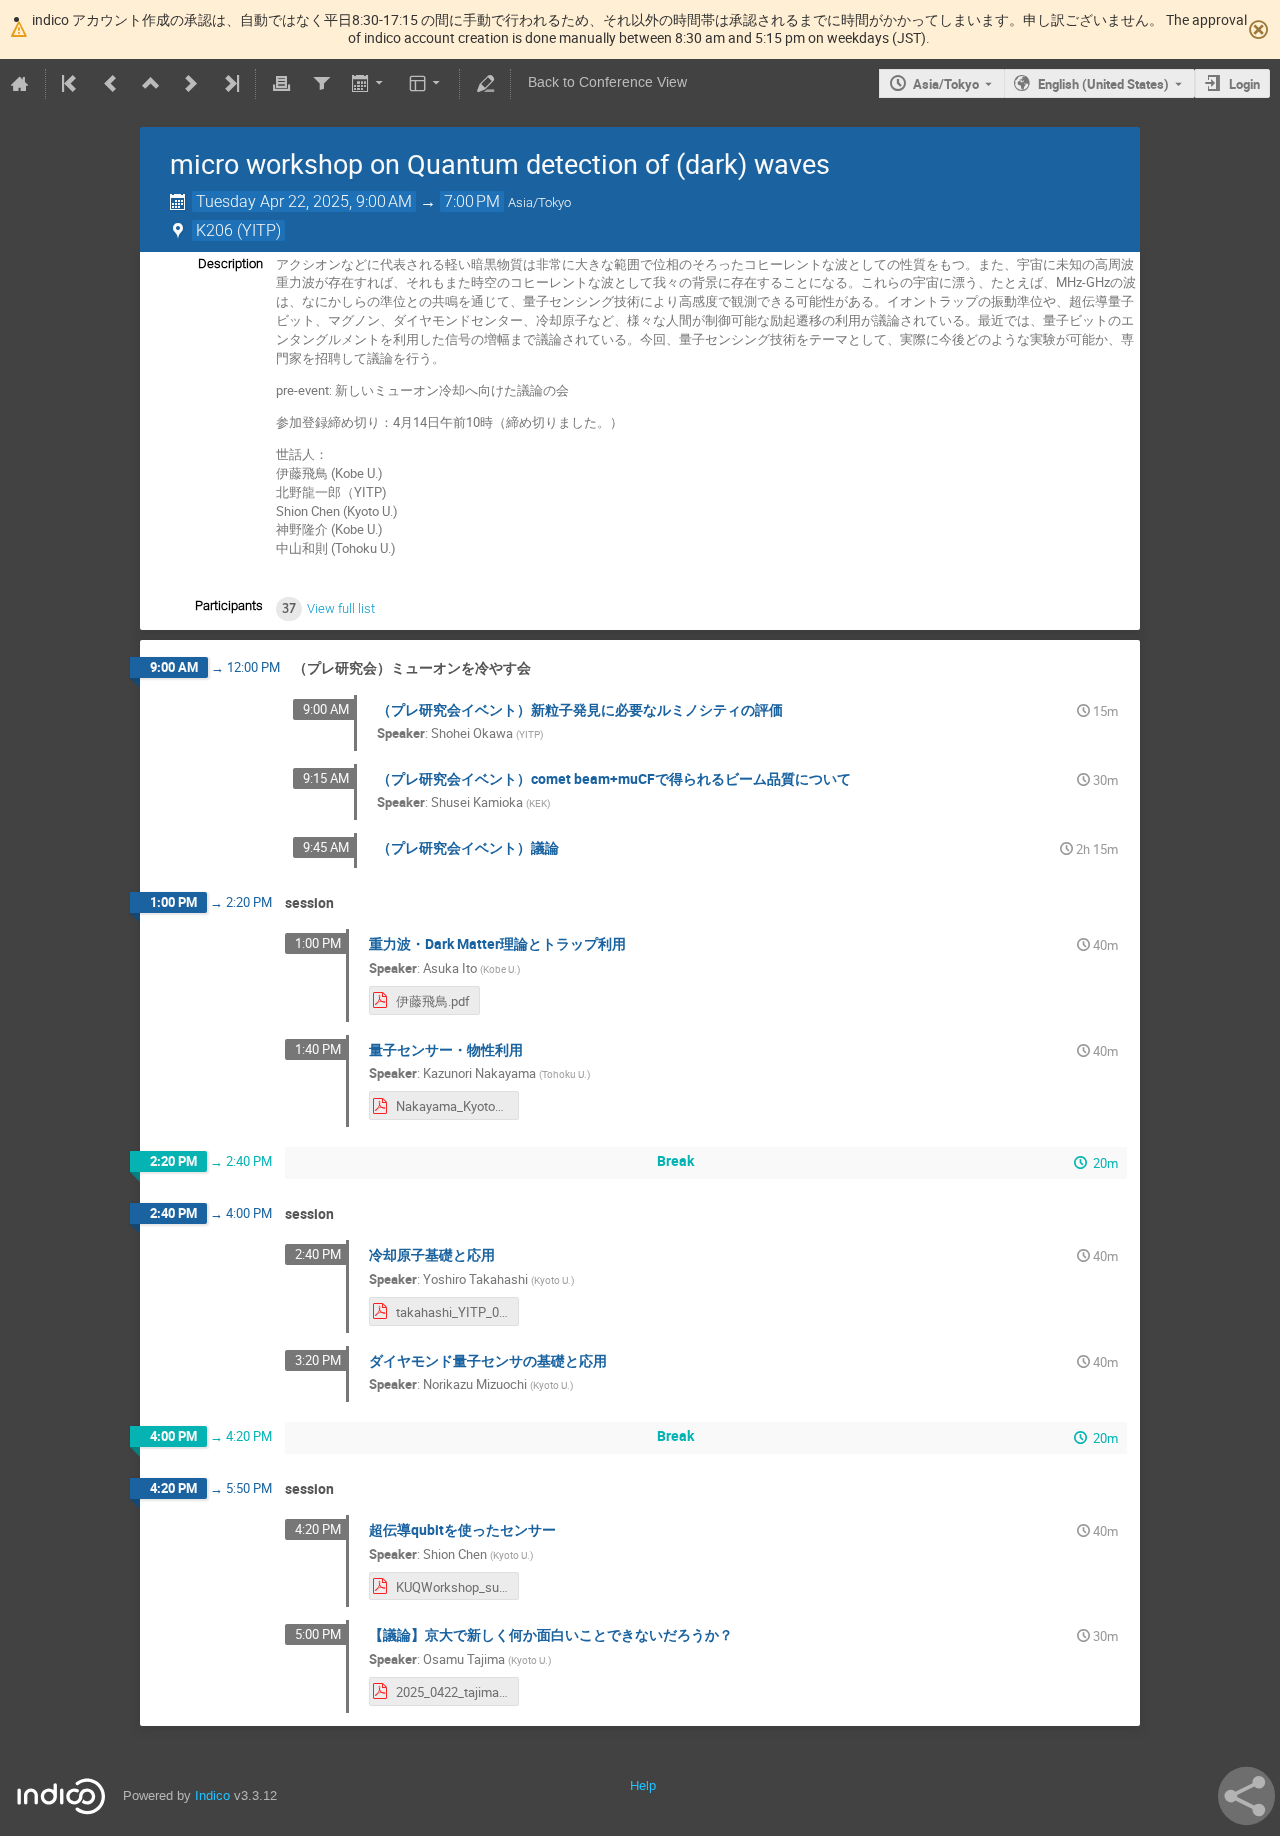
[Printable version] (281, 84)
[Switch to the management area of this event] (485, 84)
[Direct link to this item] (545, 668)
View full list (341, 608)
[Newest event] (230, 84)
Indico (212, 1795)
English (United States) (1103, 84)
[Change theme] (426, 84)
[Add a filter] (321, 84)
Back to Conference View (607, 82)
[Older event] (111, 84)
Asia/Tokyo (946, 84)
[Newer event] (191, 84)
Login (1244, 84)
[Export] (369, 84)
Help (643, 1785)
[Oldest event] (71, 84)
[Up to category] (151, 84)
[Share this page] (1246, 1796)
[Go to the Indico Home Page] (20, 84)
